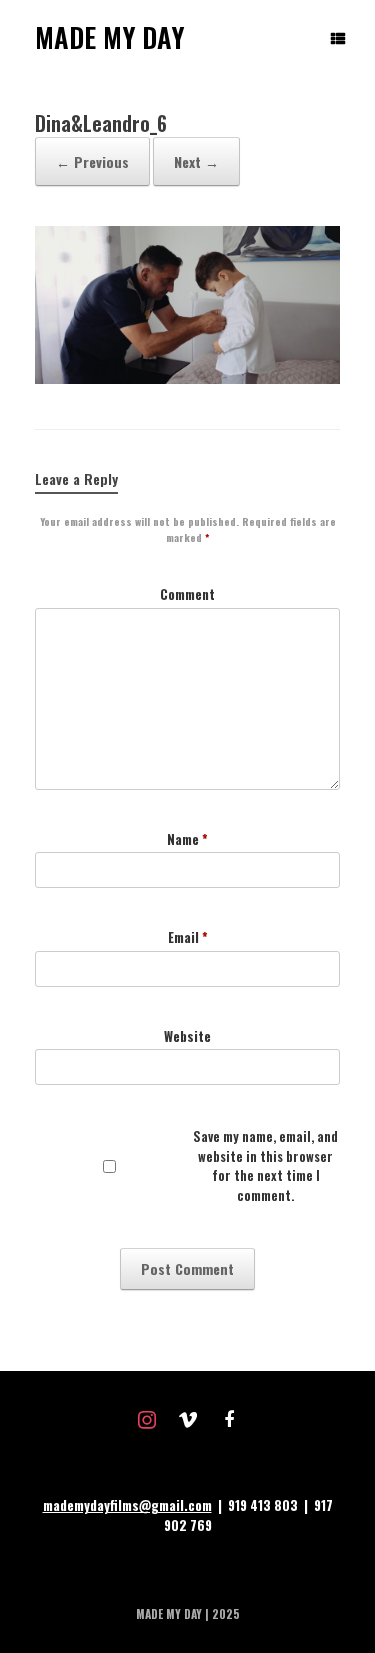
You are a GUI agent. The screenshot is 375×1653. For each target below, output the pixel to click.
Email (188, 937)
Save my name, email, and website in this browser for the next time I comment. (265, 1166)
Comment (187, 594)
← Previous (92, 161)
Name (187, 839)
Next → (196, 161)
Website (187, 1036)
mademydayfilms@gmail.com (127, 1505)
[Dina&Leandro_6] (187, 378)
